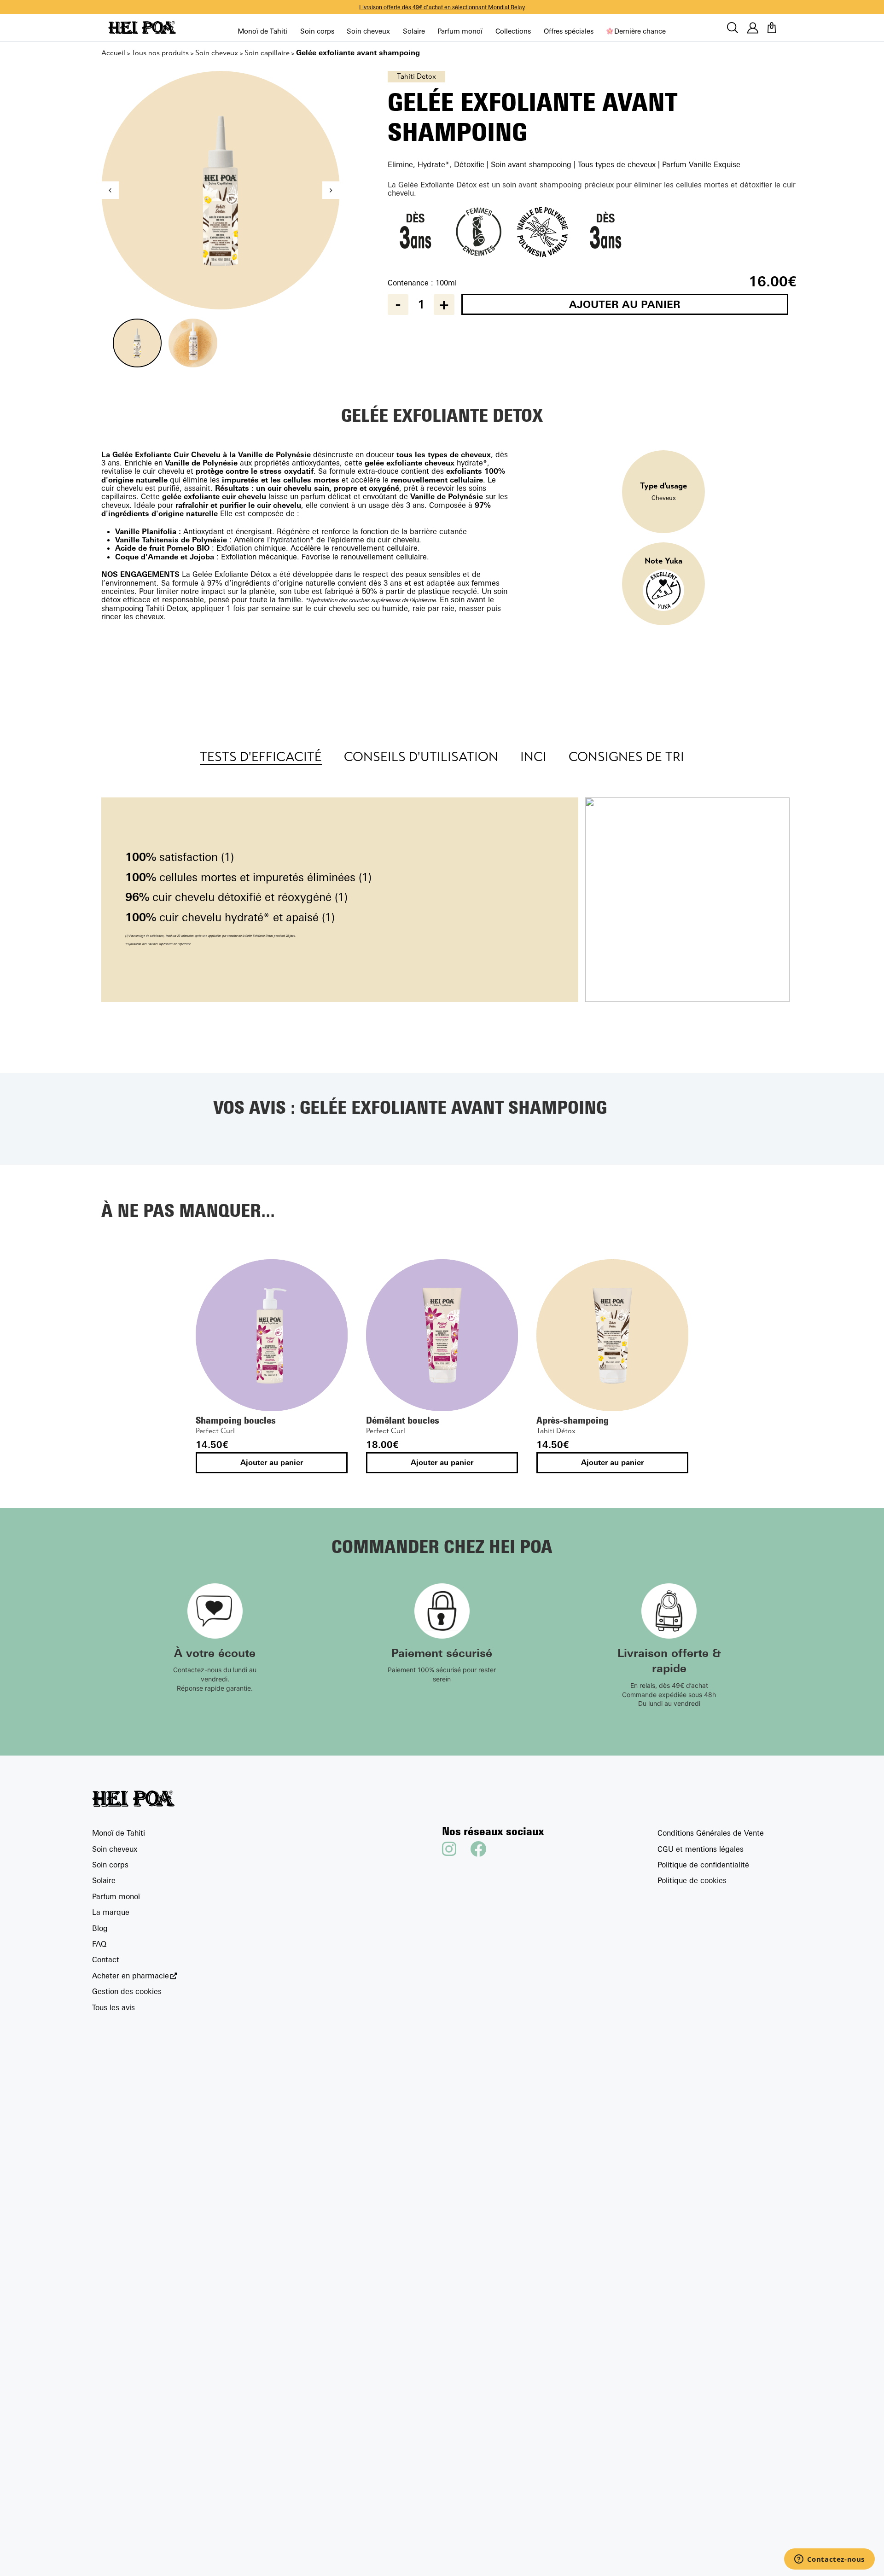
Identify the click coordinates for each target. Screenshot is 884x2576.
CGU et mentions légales (701, 1849)
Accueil (113, 53)
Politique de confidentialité (703, 1865)
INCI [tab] (533, 757)
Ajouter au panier (625, 304)
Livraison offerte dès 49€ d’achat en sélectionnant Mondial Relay (442, 7)
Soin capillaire (267, 53)
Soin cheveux (368, 31)
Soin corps (317, 31)
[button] (331, 190)
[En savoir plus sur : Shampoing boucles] (272, 1335)
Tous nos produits (160, 53)
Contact (106, 1960)
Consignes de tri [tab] (626, 757)
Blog (100, 1928)
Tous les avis (113, 2007)
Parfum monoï (460, 31)
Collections (513, 31)
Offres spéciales (569, 31)
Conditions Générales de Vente (711, 1833)
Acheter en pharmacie (131, 1976)
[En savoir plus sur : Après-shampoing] (612, 1335)
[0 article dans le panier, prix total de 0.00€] (772, 28)
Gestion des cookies (127, 1991)
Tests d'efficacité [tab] (261, 757)
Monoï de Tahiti (262, 31)
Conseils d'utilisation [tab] (421, 757)
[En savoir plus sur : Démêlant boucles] (442, 1335)
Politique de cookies (692, 1880)
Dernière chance (640, 31)
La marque (111, 1912)
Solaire (414, 31)
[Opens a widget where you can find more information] (829, 2560)
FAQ (99, 1944)
